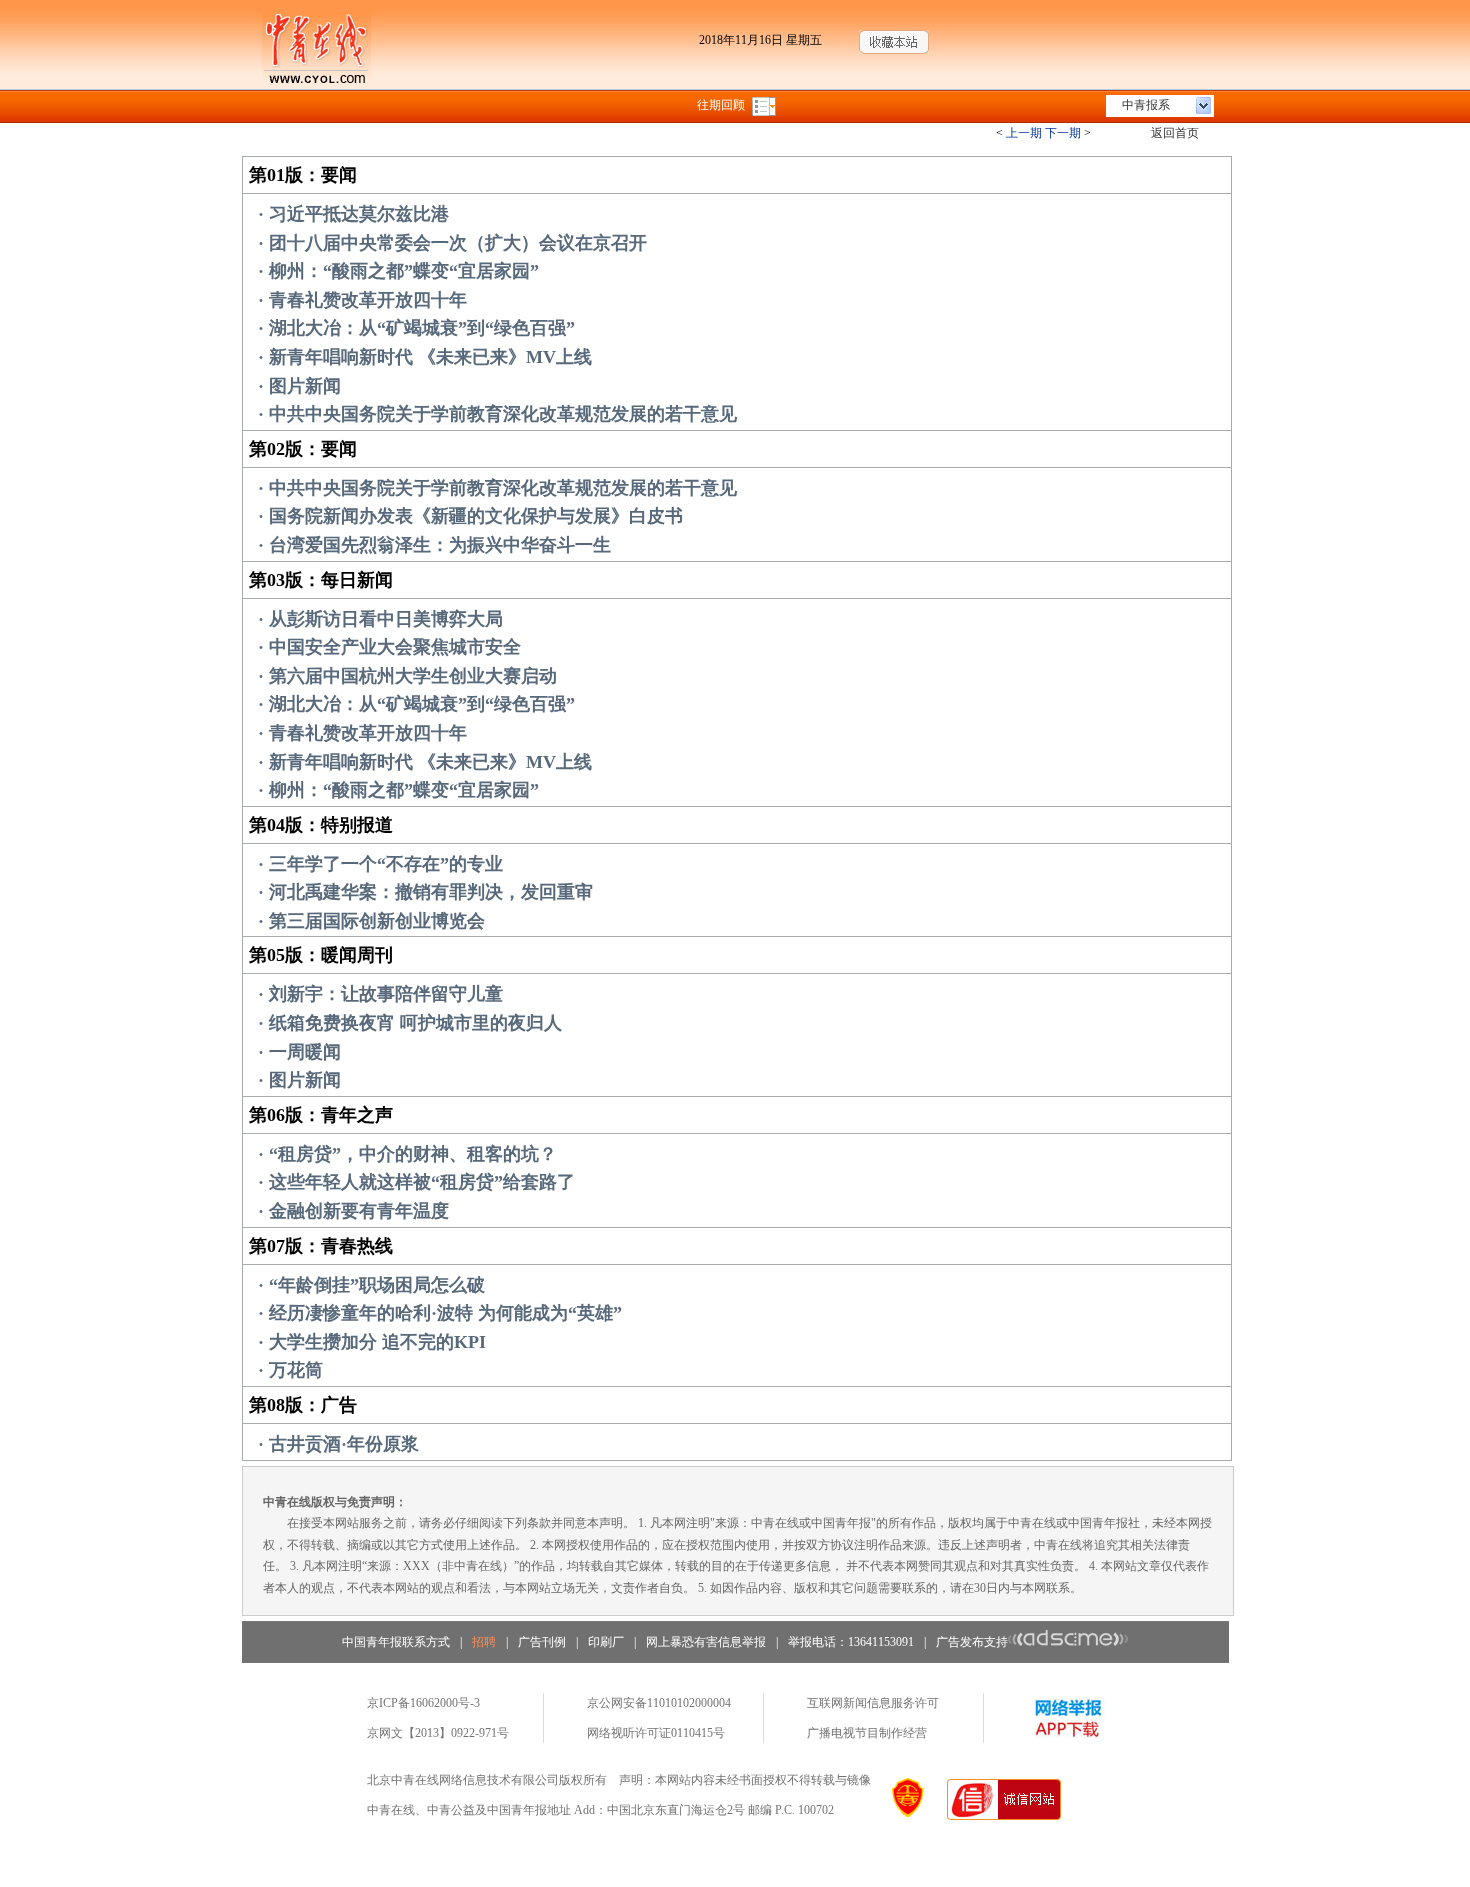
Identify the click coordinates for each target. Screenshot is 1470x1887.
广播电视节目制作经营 (867, 1733)
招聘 (484, 1642)
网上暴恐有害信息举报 (706, 1642)
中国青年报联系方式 (396, 1642)
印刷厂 (606, 1642)
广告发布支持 (972, 1642)
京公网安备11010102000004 (659, 1703)
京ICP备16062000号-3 (423, 1703)
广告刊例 (542, 1642)
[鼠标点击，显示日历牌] (765, 105)
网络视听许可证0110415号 (656, 1733)
